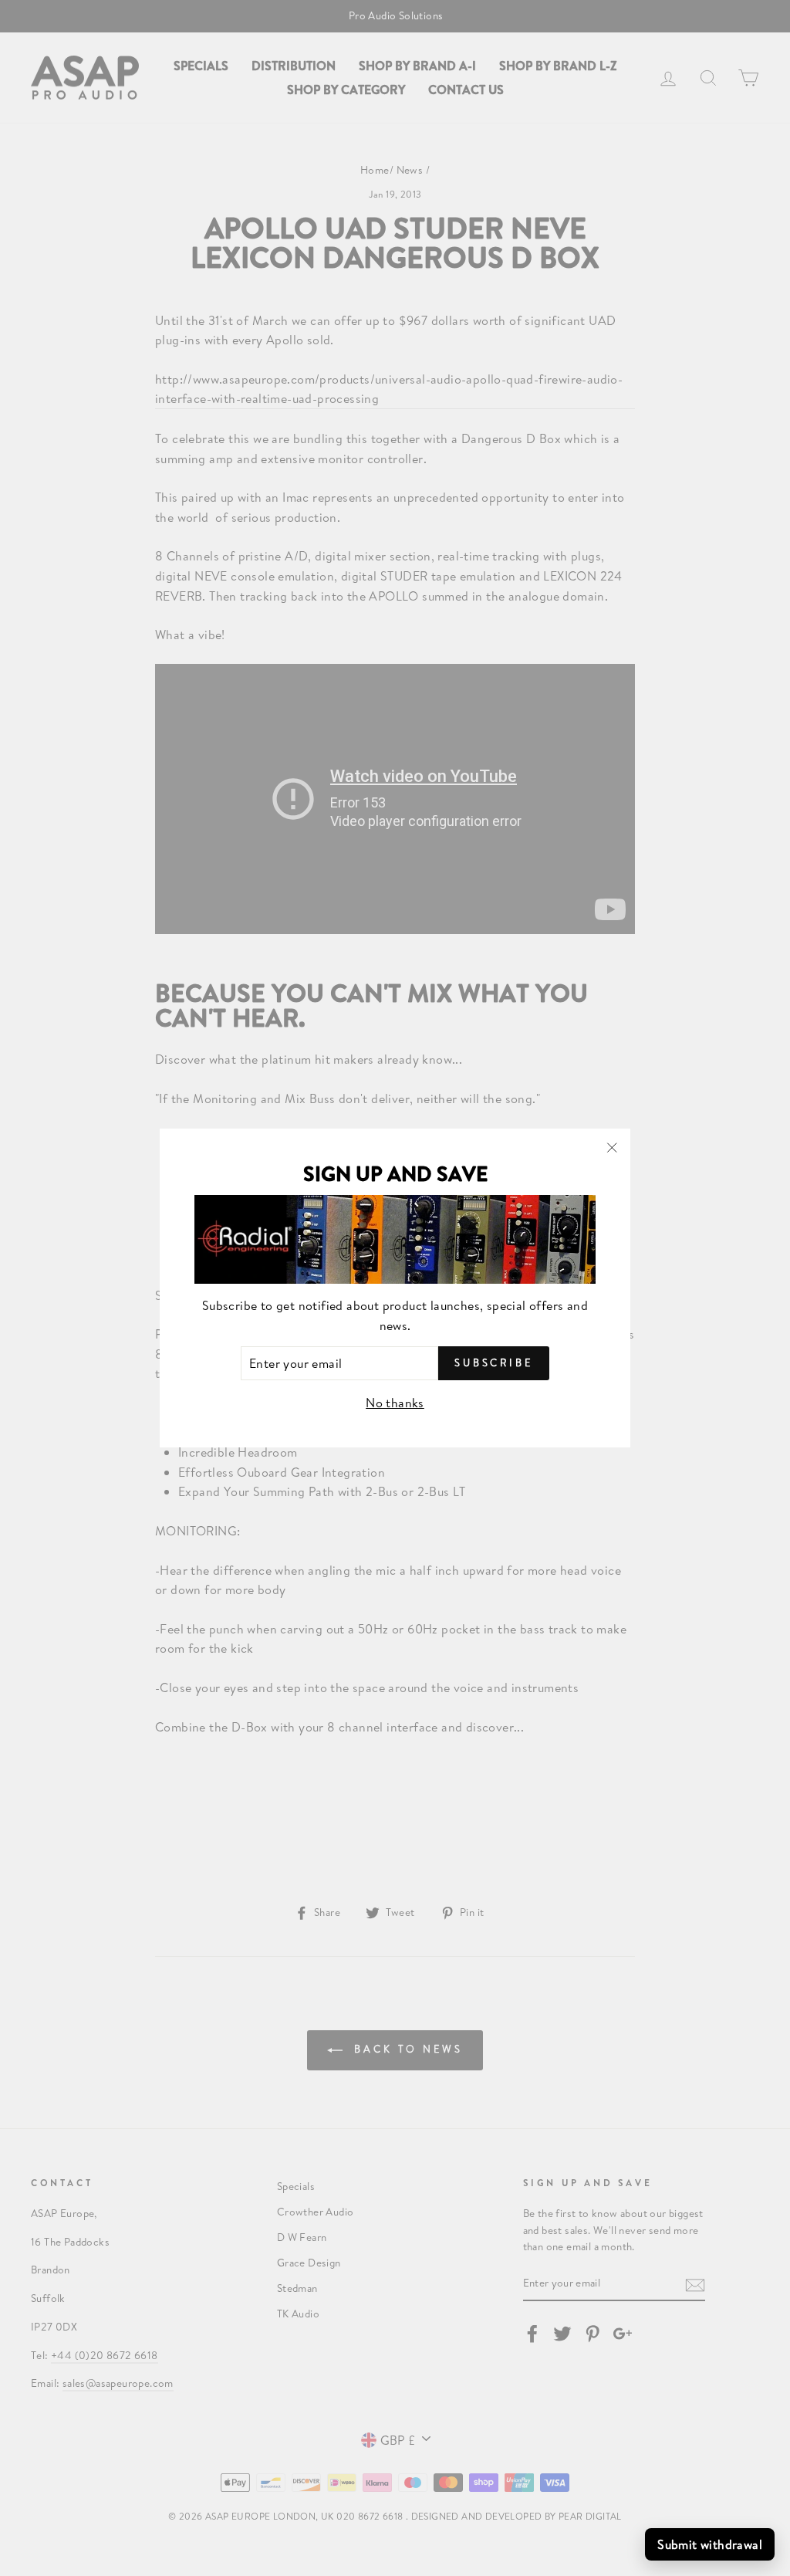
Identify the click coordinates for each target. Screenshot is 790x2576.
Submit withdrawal (710, 2544)
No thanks (395, 1402)
